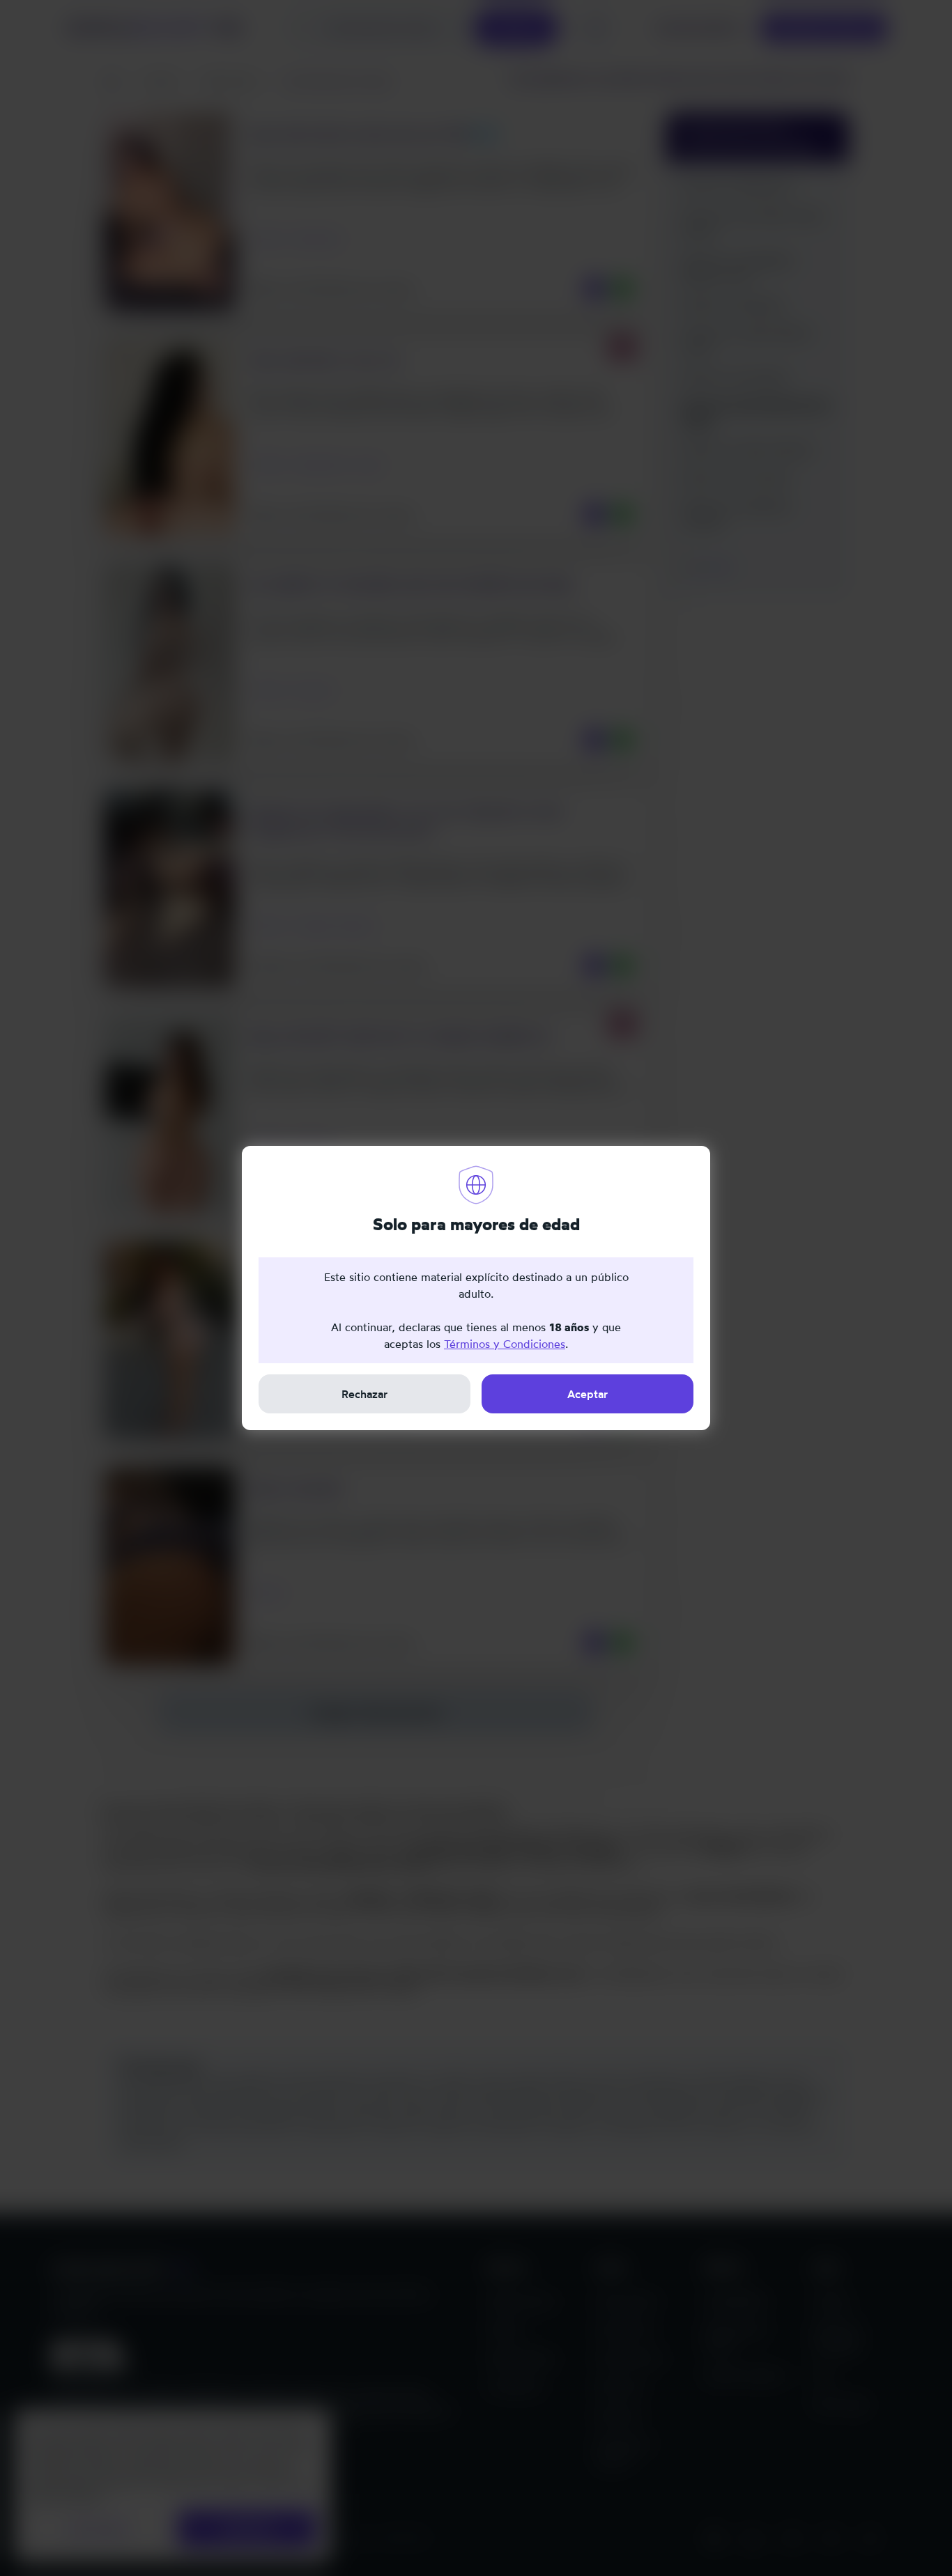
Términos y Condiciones (505, 1344)
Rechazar (364, 1394)
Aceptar (588, 1394)
